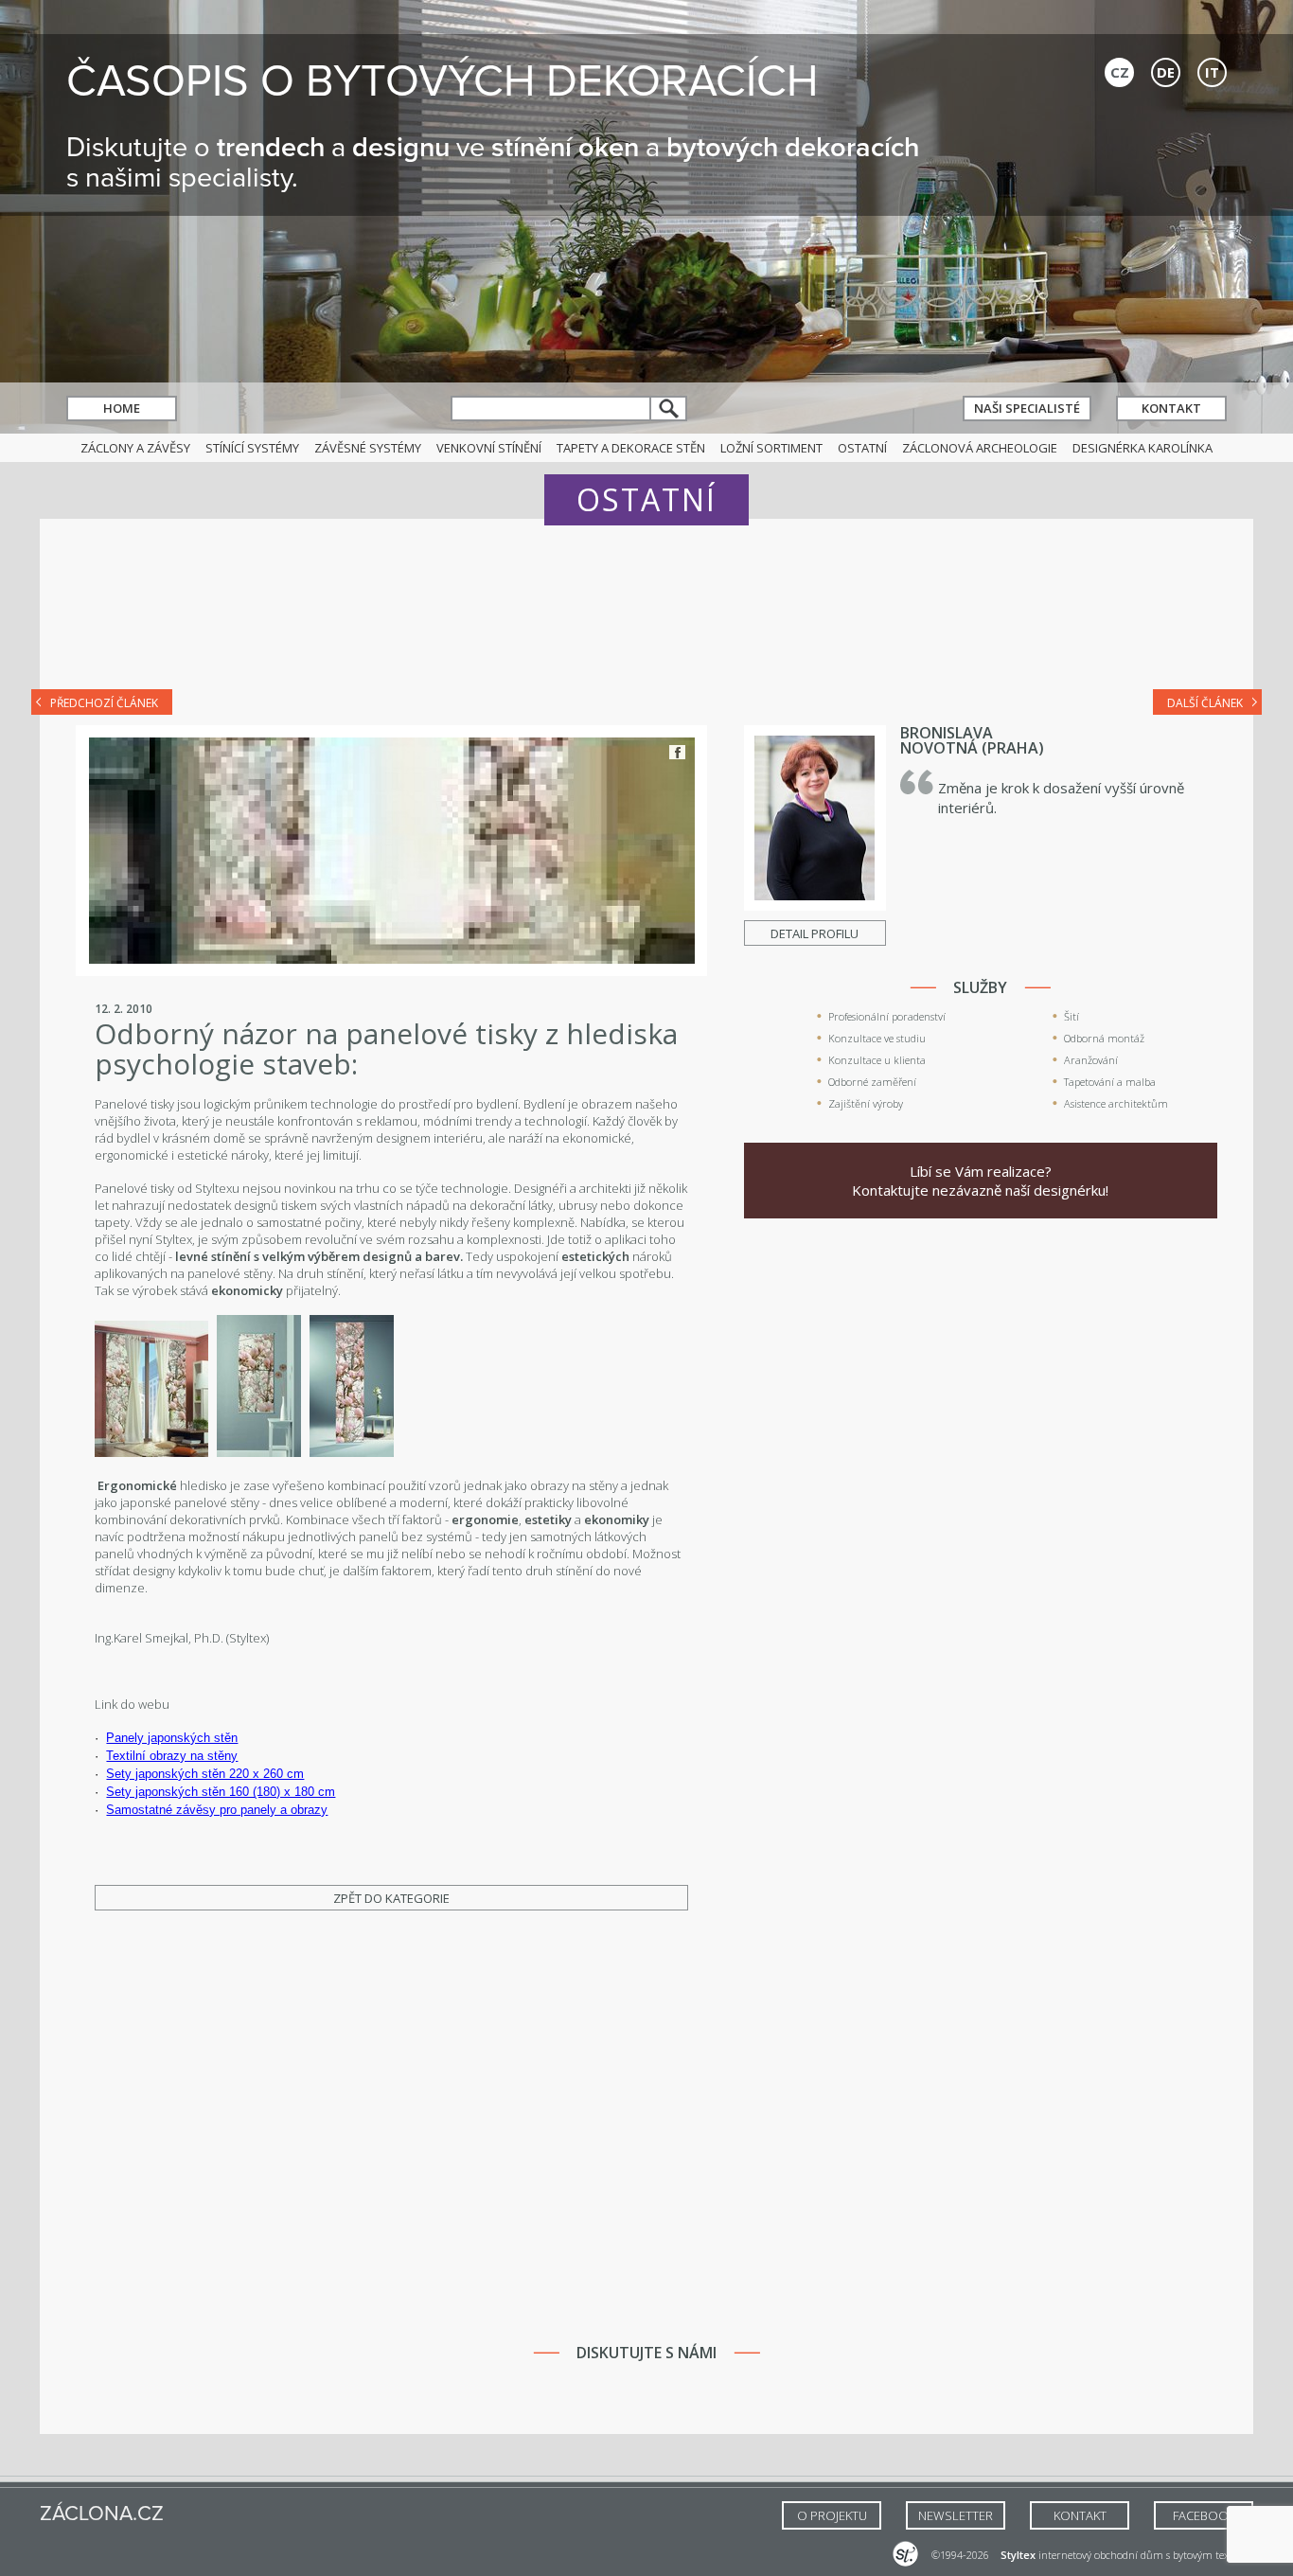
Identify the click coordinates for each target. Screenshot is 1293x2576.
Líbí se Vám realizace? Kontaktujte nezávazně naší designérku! (980, 1181)
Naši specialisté (1027, 408)
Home (122, 408)
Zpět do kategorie (391, 1898)
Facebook (677, 752)
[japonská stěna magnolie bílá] (352, 1452)
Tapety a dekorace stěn (631, 448)
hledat (669, 409)
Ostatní (862, 448)
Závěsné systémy (368, 448)
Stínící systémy (252, 448)
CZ (1120, 72)
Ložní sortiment (771, 448)
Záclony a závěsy (135, 448)
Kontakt (1171, 408)
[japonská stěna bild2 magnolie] (151, 1452)
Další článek (1205, 703)
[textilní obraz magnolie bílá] (259, 1452)
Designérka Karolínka (1142, 448)
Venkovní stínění (489, 448)
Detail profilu (815, 933)
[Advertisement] (646, 617)
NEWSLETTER (956, 2515)
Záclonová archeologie (980, 448)
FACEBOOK (1204, 2515)
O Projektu (832, 2515)
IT (1212, 72)
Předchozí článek (104, 703)
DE (1166, 72)
